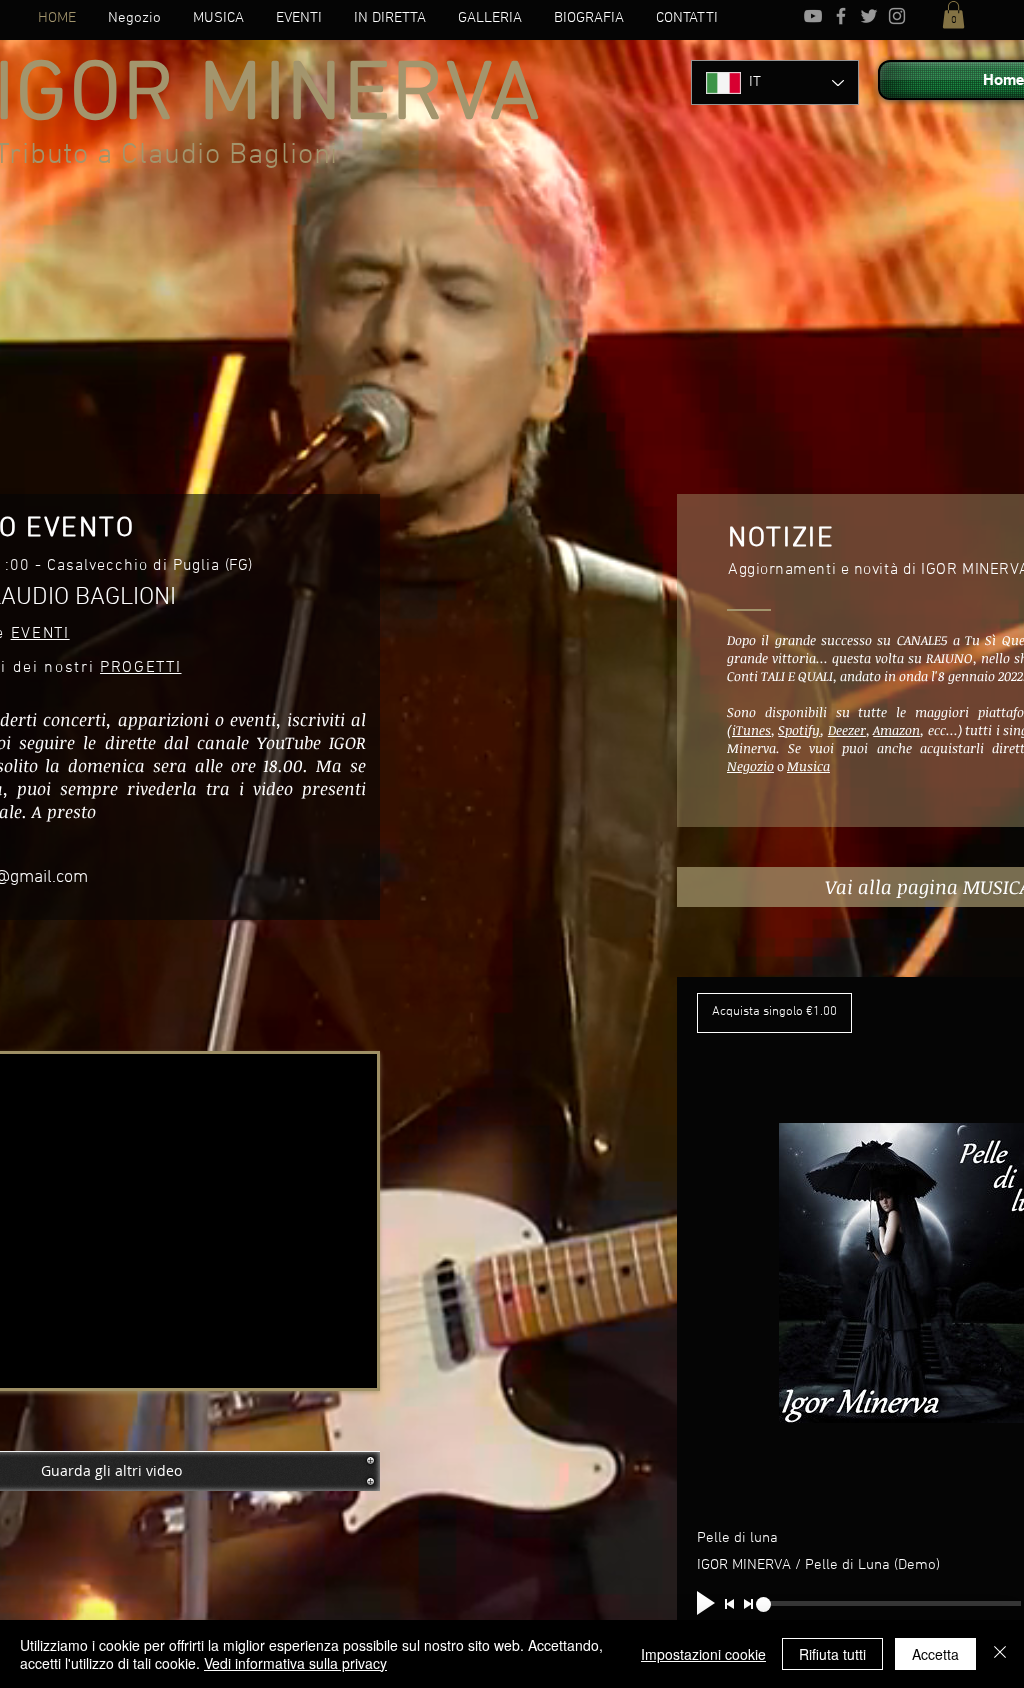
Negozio (750, 766)
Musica (808, 766)
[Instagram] (897, 16)
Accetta (935, 1654)
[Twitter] (869, 16)
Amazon (896, 730)
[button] (953, 14)
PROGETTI (140, 668)
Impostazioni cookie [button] (703, 1654)
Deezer (847, 730)
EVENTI (40, 634)
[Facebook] (841, 16)
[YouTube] (813, 16)
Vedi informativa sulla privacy (295, 1663)
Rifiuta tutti (832, 1654)
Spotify (799, 730)
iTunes (751, 730)
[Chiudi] (1000, 1654)
